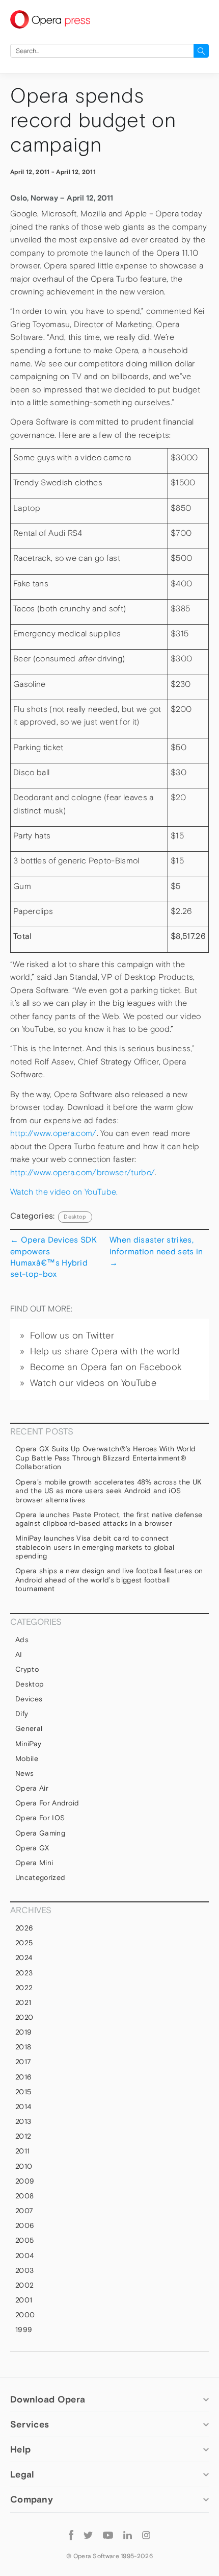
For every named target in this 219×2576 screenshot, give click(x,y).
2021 (23, 2002)
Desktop (75, 1217)
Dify (22, 1714)
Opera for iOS (40, 1818)
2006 (25, 2225)
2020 (24, 2017)
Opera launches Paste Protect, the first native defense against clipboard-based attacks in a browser (109, 1519)
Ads (22, 1640)
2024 (24, 1958)
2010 (24, 2166)
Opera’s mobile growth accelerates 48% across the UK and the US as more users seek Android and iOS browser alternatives (108, 1491)
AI (19, 1654)
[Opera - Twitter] (88, 2535)
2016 (23, 2077)
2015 (23, 2092)
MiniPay (28, 1744)
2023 (24, 1973)
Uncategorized (40, 1877)
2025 (24, 1943)
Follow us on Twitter (72, 1335)
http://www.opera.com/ (53, 1133)
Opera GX (32, 1848)
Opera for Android (47, 1803)
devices (29, 1699)
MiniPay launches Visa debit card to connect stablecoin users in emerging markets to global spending (95, 1547)
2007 (24, 2211)
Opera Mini (34, 1863)
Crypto (27, 1669)
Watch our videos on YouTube (93, 1383)
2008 (24, 2196)
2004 (24, 2256)
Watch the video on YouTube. (64, 1192)
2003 (24, 2270)
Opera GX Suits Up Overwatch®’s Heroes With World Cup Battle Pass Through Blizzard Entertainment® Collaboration (105, 1458)
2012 (23, 2136)
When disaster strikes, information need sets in (156, 1251)
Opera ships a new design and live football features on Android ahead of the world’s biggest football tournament (109, 1580)
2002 (24, 2285)
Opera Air (32, 1788)
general (29, 1728)
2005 (24, 2240)
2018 (23, 2047)
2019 (23, 2032)
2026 (24, 1928)
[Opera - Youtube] (108, 2535)
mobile (27, 1758)
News (24, 1773)
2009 (25, 2181)
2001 (24, 2300)
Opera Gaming (40, 1833)
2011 (22, 2151)
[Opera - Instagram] (146, 2535)
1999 (24, 2330)
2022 (24, 1988)
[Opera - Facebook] (71, 2535)
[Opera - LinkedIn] (128, 2535)
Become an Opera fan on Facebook (106, 1367)
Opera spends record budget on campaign (93, 120)
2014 (23, 2107)
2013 (23, 2121)
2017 (23, 2062)
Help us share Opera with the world (105, 1351)
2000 (25, 2315)
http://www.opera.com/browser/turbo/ (83, 1172)
